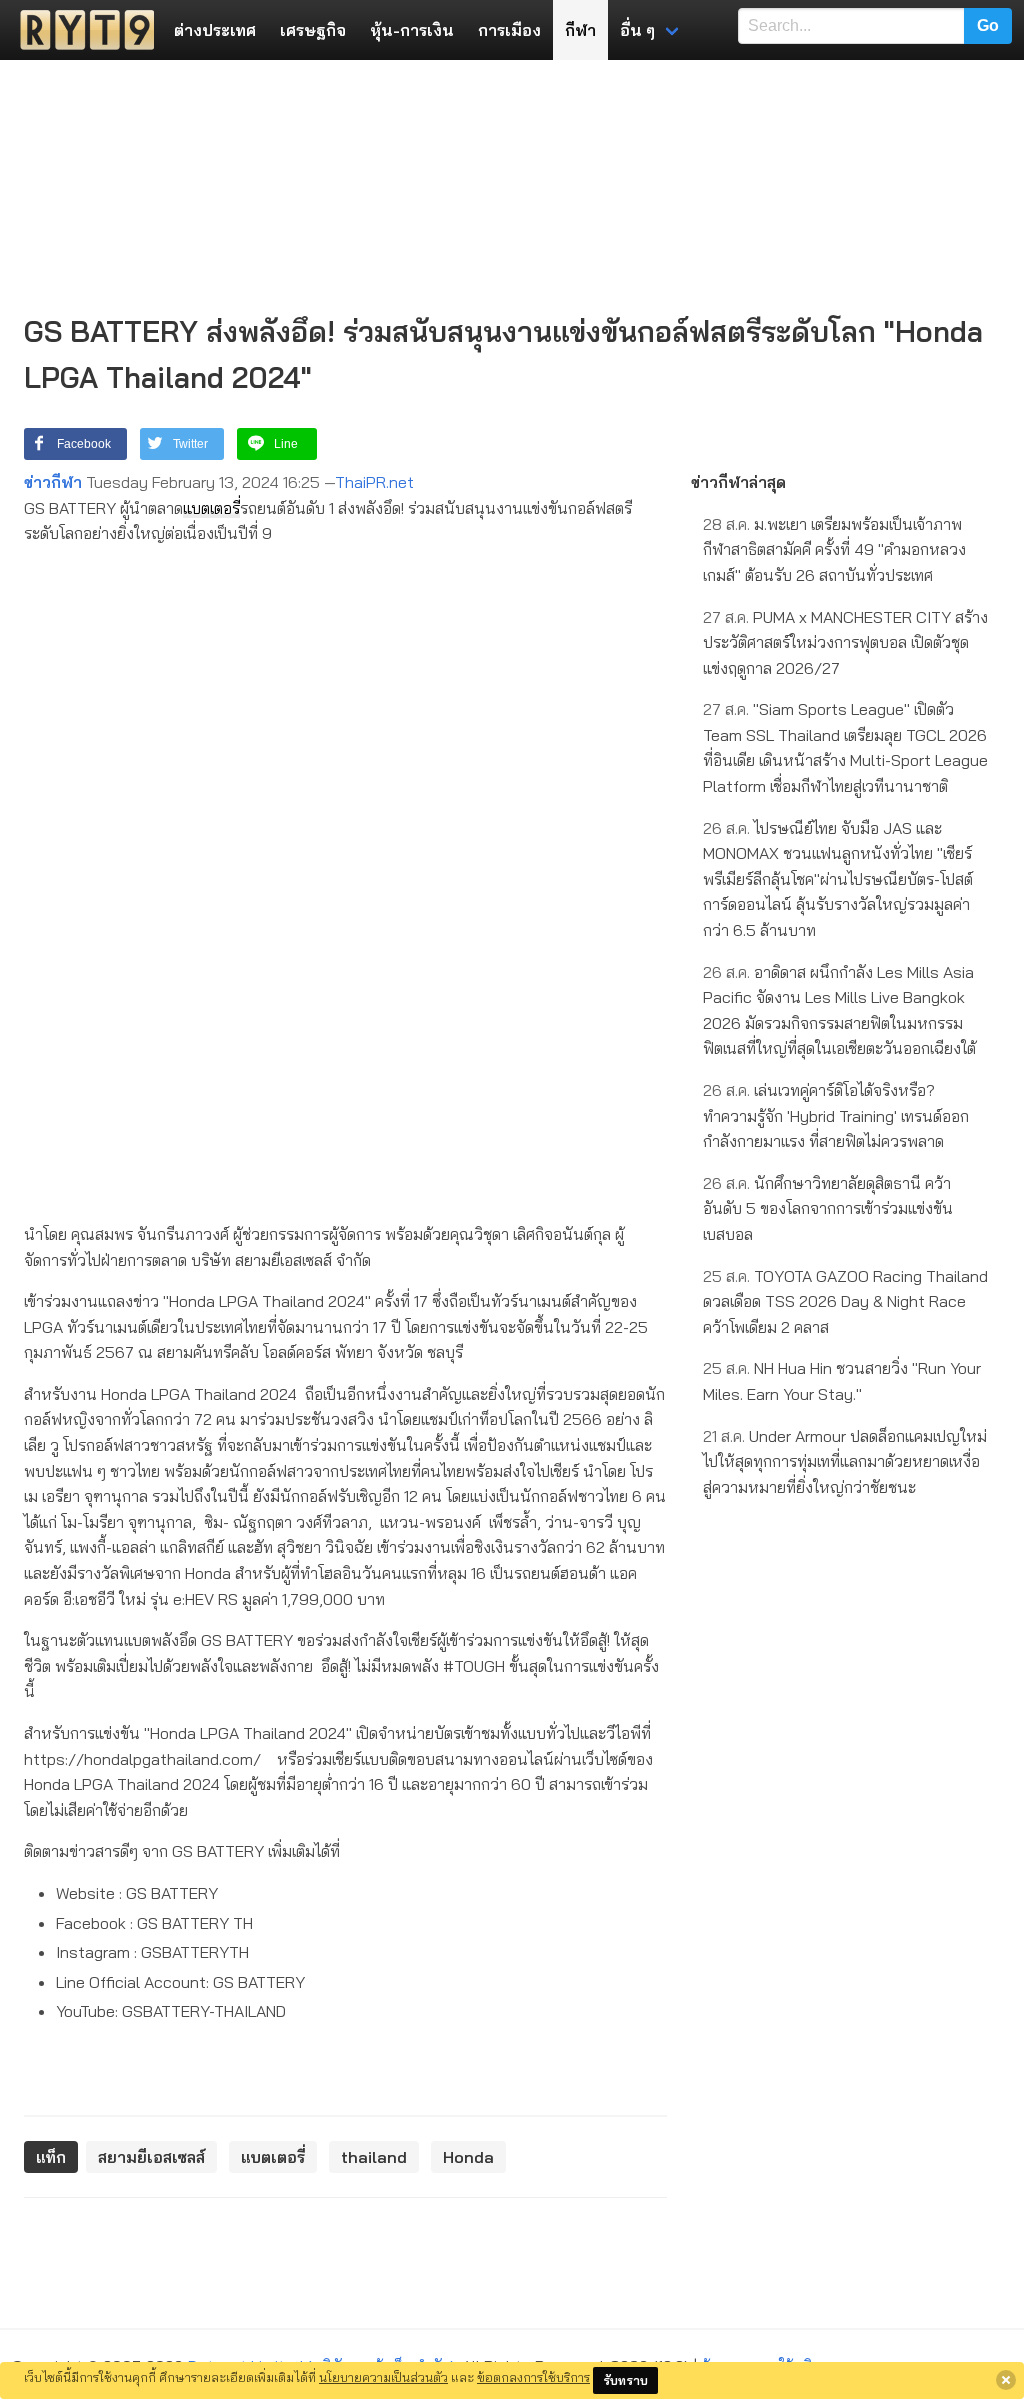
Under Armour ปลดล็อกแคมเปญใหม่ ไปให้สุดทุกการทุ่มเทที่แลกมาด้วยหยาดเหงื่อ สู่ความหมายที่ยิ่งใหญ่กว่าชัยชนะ (845, 1461)
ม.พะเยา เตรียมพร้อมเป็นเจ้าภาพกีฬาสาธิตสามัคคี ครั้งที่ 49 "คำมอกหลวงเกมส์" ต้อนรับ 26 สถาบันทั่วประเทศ (834, 549)
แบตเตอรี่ (211, 508)
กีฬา (580, 30)
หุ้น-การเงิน (412, 30)
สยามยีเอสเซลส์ (151, 2157)
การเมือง (509, 30)
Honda (468, 2157)
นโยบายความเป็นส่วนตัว (383, 2377)
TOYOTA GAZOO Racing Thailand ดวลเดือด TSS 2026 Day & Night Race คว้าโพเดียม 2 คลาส (845, 1301)
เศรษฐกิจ (313, 30)
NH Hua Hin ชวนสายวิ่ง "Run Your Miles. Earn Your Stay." (842, 1381)
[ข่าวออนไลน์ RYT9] (81, 30)
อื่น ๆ (637, 30)
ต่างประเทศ (215, 30)
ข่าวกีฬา (53, 482)
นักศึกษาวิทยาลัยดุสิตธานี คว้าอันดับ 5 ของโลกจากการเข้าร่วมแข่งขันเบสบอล (828, 1208)
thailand (374, 2157)
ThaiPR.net (374, 482)
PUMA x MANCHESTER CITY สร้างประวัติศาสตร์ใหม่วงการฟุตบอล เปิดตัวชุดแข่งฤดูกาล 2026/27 (845, 642)
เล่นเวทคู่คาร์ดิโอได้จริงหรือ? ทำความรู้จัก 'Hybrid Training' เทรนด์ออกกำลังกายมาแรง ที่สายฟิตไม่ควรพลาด (836, 1115)
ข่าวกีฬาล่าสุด (738, 482)
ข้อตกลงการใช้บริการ (533, 2377)
